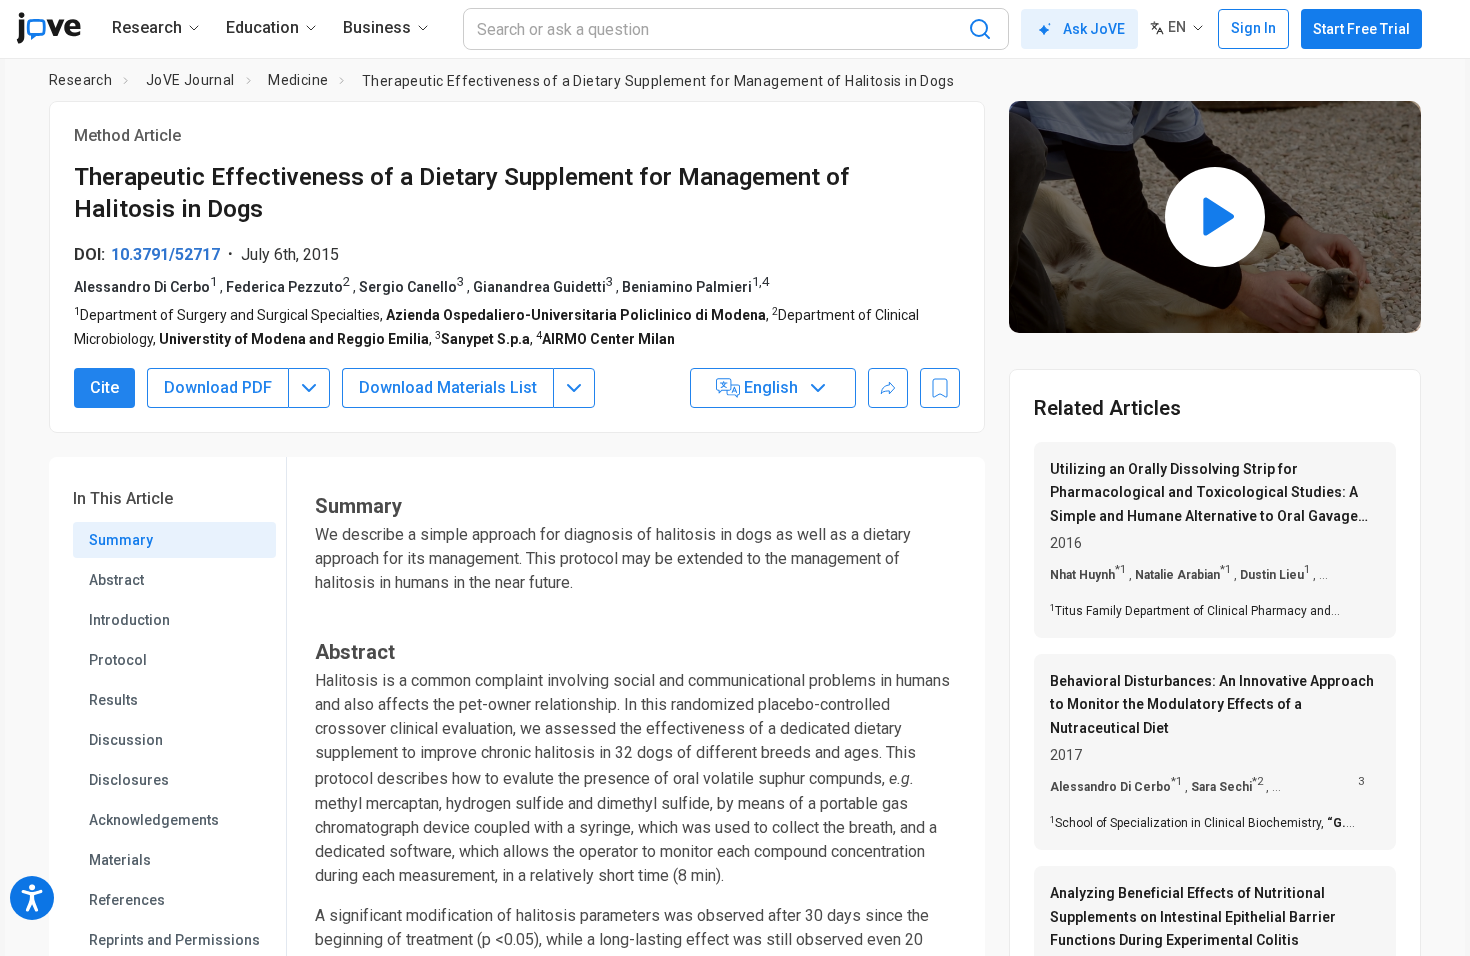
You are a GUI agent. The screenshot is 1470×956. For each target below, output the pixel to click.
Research (80, 80)
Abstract (116, 580)
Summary (121, 540)
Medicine (298, 80)
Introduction (129, 620)
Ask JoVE (1094, 29)
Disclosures (129, 780)
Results (113, 700)
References (127, 900)
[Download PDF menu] (309, 388)
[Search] (980, 29)
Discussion (126, 740)
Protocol (118, 660)
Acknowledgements (154, 820)
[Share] (888, 388)
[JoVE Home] (48, 28)
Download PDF (218, 387)
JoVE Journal (190, 80)
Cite (104, 387)
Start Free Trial (1361, 29)
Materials (120, 860)
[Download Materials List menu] (574, 388)
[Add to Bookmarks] (940, 388)
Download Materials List (448, 387)
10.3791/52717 (165, 254)
